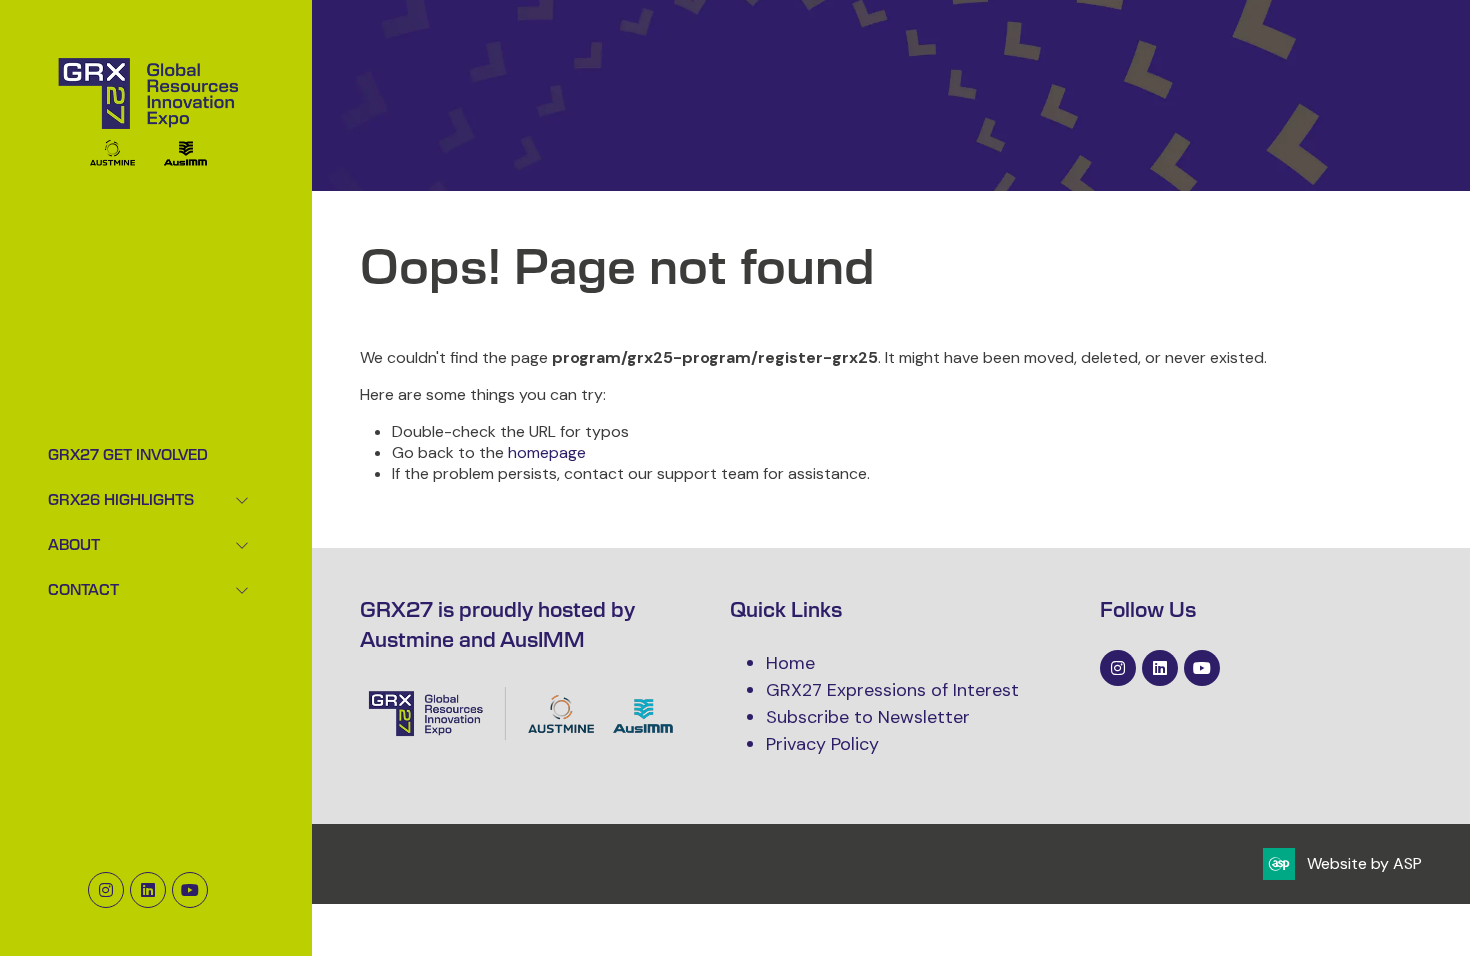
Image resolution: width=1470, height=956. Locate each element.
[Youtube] (190, 890)
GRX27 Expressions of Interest (892, 690)
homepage (547, 452)
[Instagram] (106, 890)
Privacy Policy (822, 744)
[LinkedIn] (148, 890)
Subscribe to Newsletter (868, 717)
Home (790, 663)
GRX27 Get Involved (128, 456)
